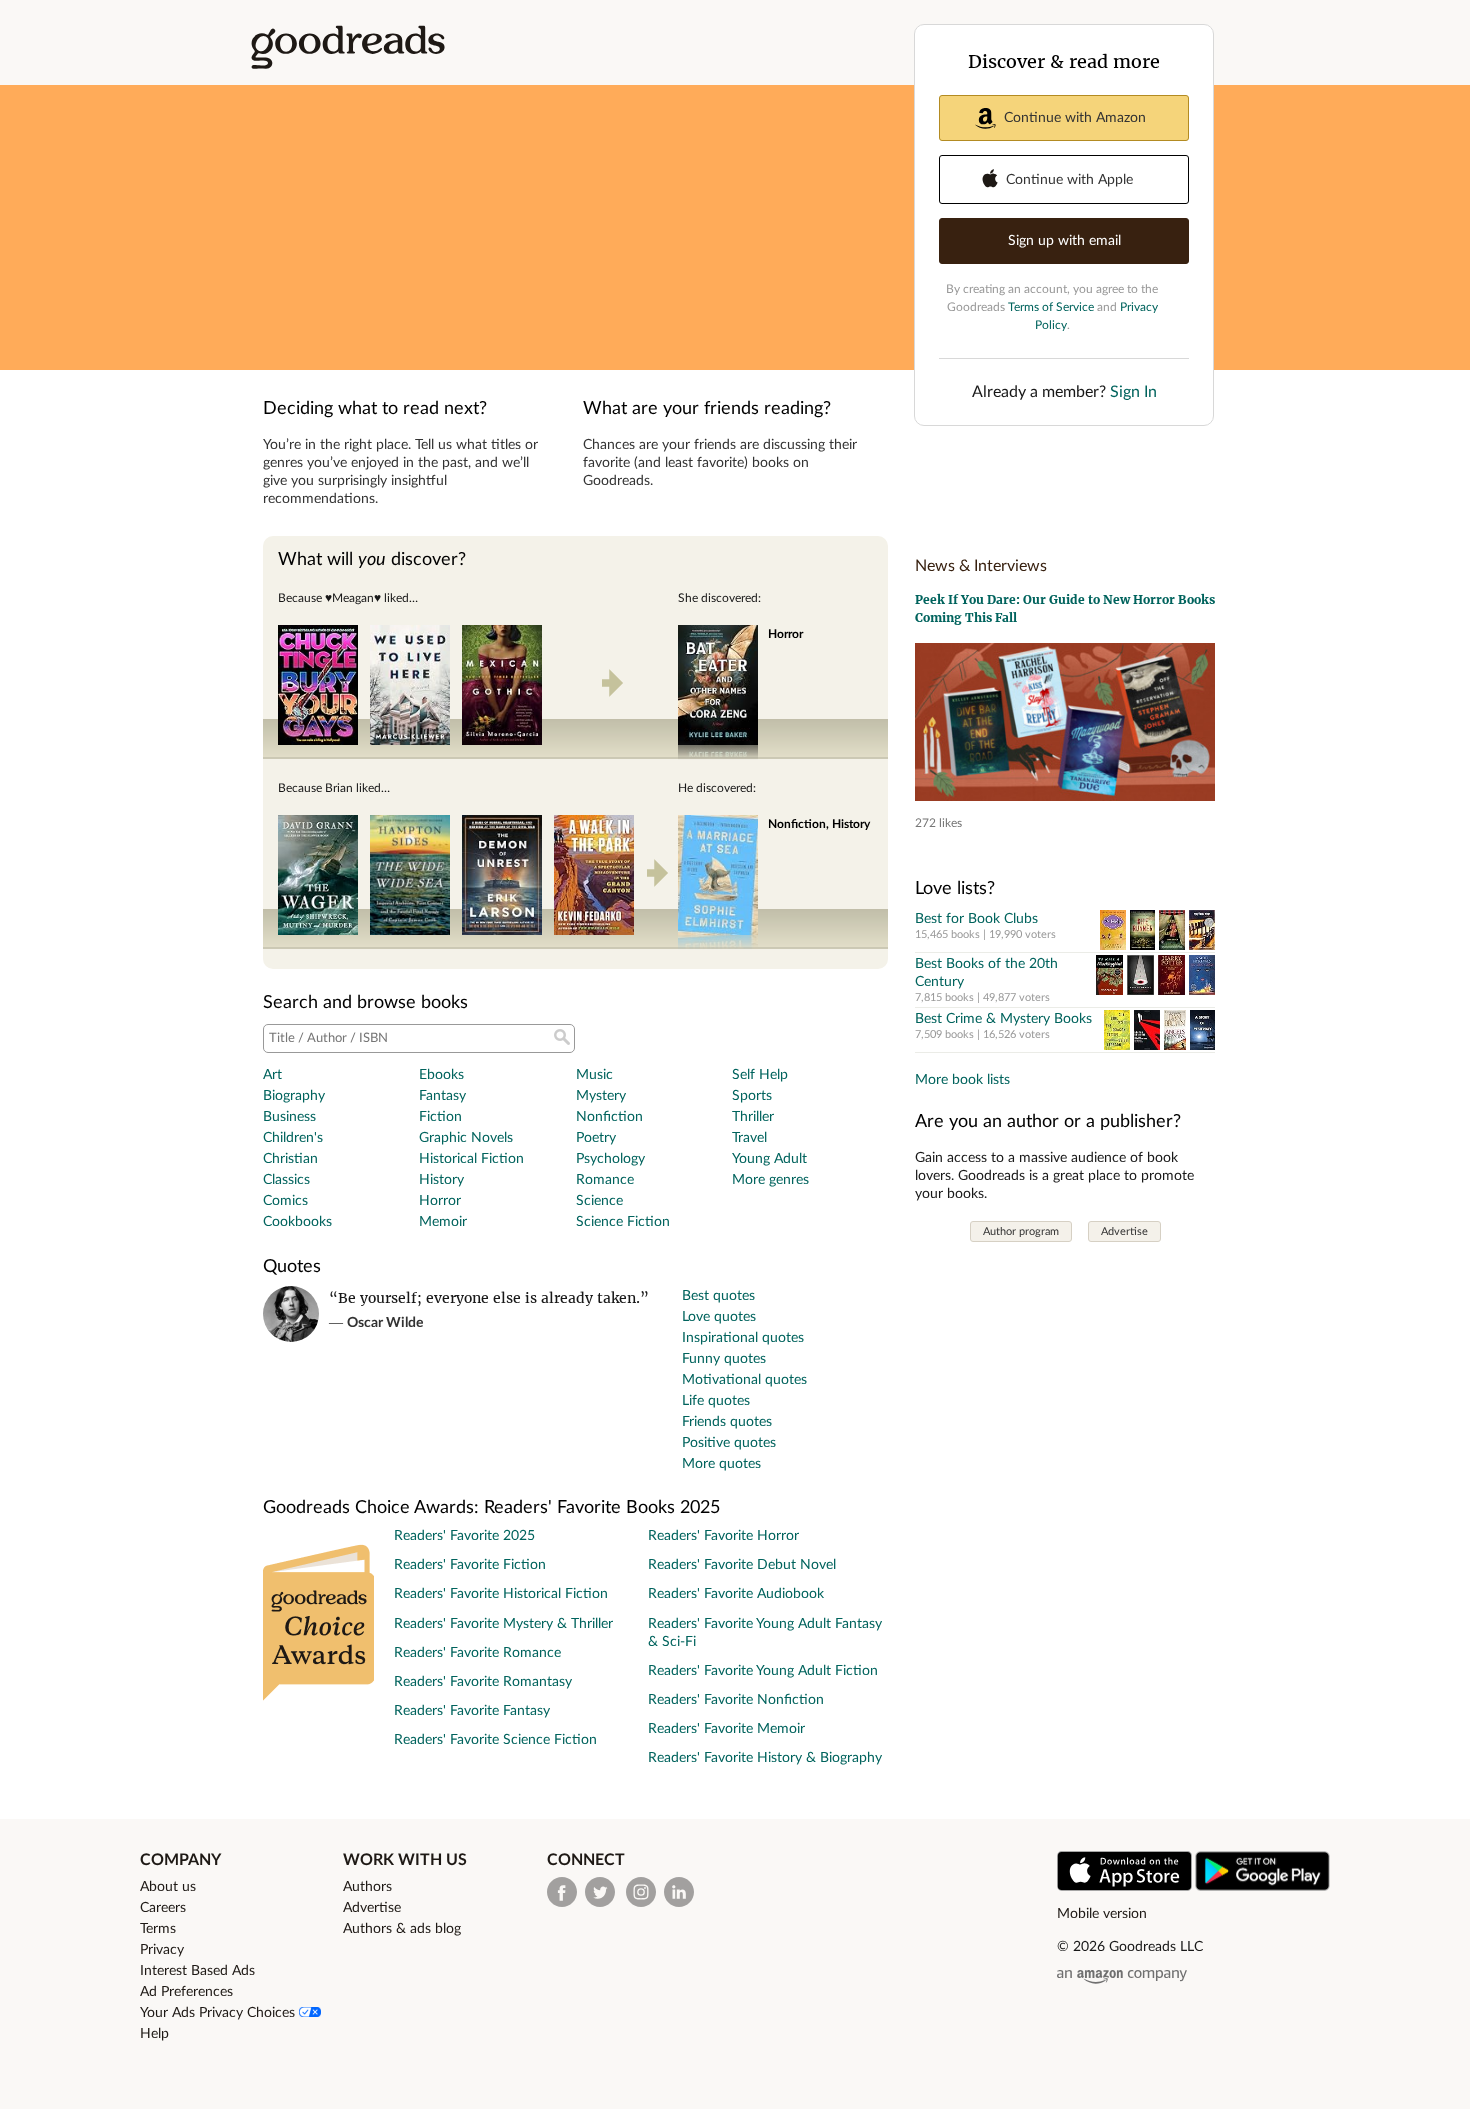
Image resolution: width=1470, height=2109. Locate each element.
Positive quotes (729, 1443)
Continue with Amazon (1075, 118)
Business (289, 1117)
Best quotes (718, 1296)
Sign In (1133, 392)
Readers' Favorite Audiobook (736, 1594)
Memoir (443, 1222)
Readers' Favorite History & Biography (765, 1758)
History (441, 1180)
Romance (605, 1180)
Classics (286, 1180)
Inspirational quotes (743, 1338)
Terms (158, 1929)
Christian (290, 1159)
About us (168, 1887)
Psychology (610, 1159)
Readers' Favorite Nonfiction (736, 1700)
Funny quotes (724, 1359)
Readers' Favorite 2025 (464, 1536)
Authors (367, 1887)
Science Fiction (623, 1222)
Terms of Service (1051, 307)
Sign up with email (1064, 241)
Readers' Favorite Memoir (726, 1729)
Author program (1021, 1231)
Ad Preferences (186, 1992)
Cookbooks (297, 1222)
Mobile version (1102, 1914)
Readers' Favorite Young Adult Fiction (763, 1671)
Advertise (1124, 1231)
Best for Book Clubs (976, 919)
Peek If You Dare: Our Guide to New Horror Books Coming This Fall (1065, 608)
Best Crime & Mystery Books (1003, 1019)
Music (594, 1075)
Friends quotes (727, 1422)
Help (154, 2034)
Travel (749, 1138)
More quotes (721, 1464)
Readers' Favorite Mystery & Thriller (503, 1624)
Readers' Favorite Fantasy (472, 1711)
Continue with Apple (1069, 180)
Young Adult (769, 1159)
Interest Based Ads (197, 1971)
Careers (163, 1908)
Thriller (753, 1117)
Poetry (596, 1138)
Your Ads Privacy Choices (219, 2013)
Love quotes (719, 1317)
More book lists (962, 1080)
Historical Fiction (471, 1159)
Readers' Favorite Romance (477, 1653)
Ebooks (441, 1075)
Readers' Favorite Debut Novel (742, 1565)
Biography (294, 1096)
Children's (293, 1138)
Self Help (760, 1075)
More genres (770, 1180)
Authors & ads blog (402, 1929)
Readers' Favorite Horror (723, 1536)
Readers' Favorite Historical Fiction (501, 1594)
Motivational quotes (744, 1380)
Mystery (601, 1096)
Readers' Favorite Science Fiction (495, 1740)
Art (272, 1075)
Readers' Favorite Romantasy (483, 1682)
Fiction (440, 1117)
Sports (752, 1096)
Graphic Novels (466, 1138)
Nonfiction (609, 1117)
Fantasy (442, 1096)
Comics (285, 1201)
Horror (440, 1201)
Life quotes (716, 1401)
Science (599, 1201)
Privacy (162, 1950)
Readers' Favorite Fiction (470, 1565)
